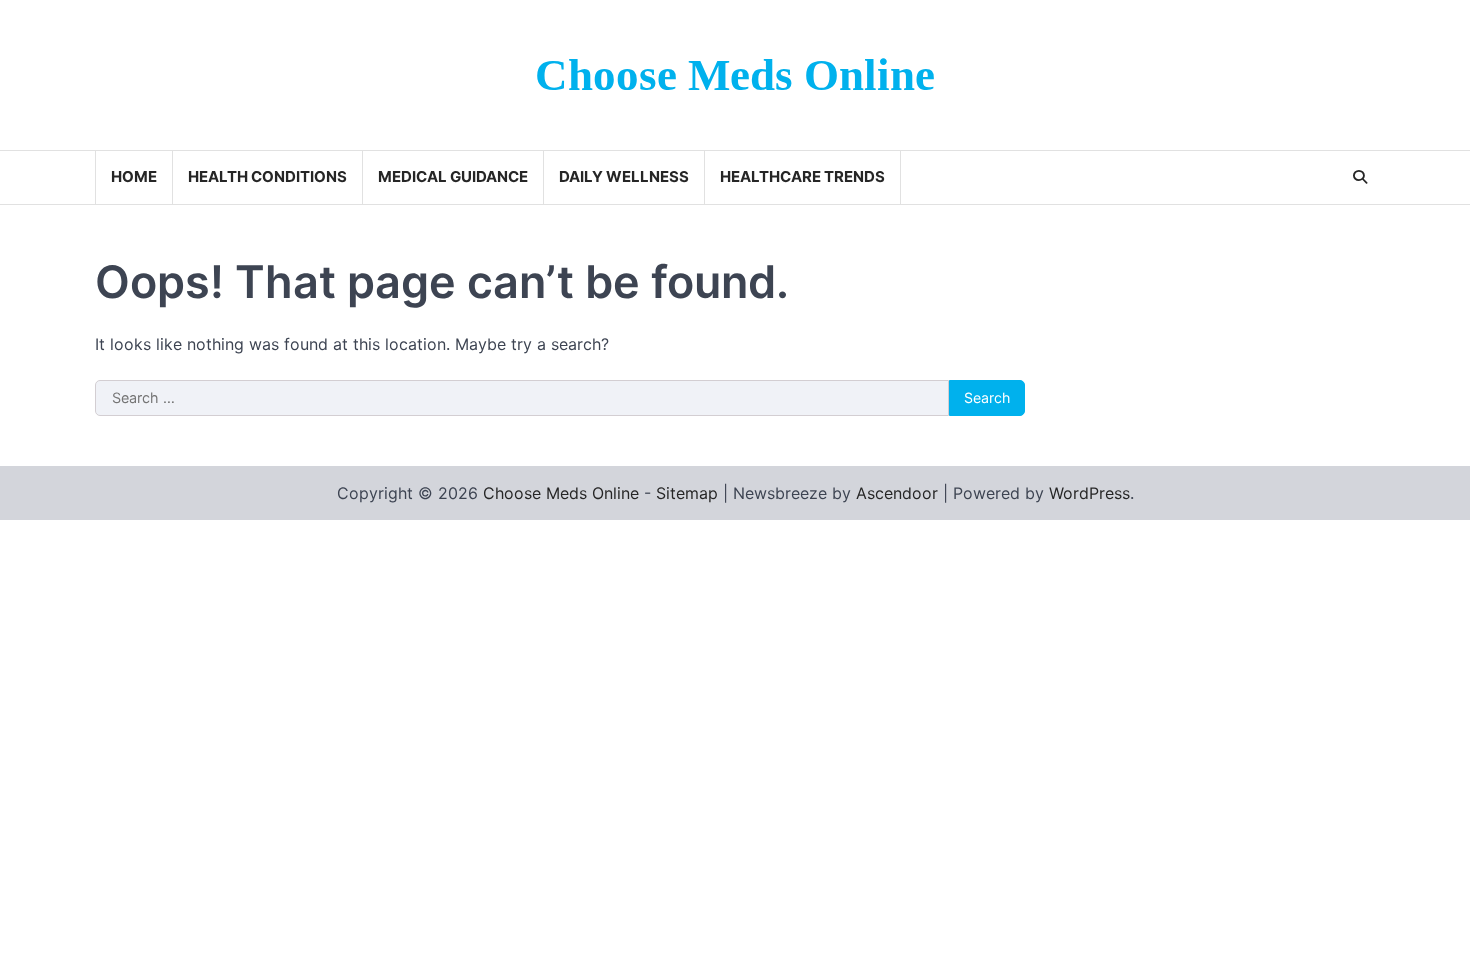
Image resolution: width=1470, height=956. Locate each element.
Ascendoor (897, 493)
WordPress (1089, 493)
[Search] (1360, 177)
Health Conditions (267, 176)
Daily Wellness (624, 176)
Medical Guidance (453, 176)
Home (134, 176)
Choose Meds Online (735, 75)
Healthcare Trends (802, 176)
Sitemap (687, 493)
